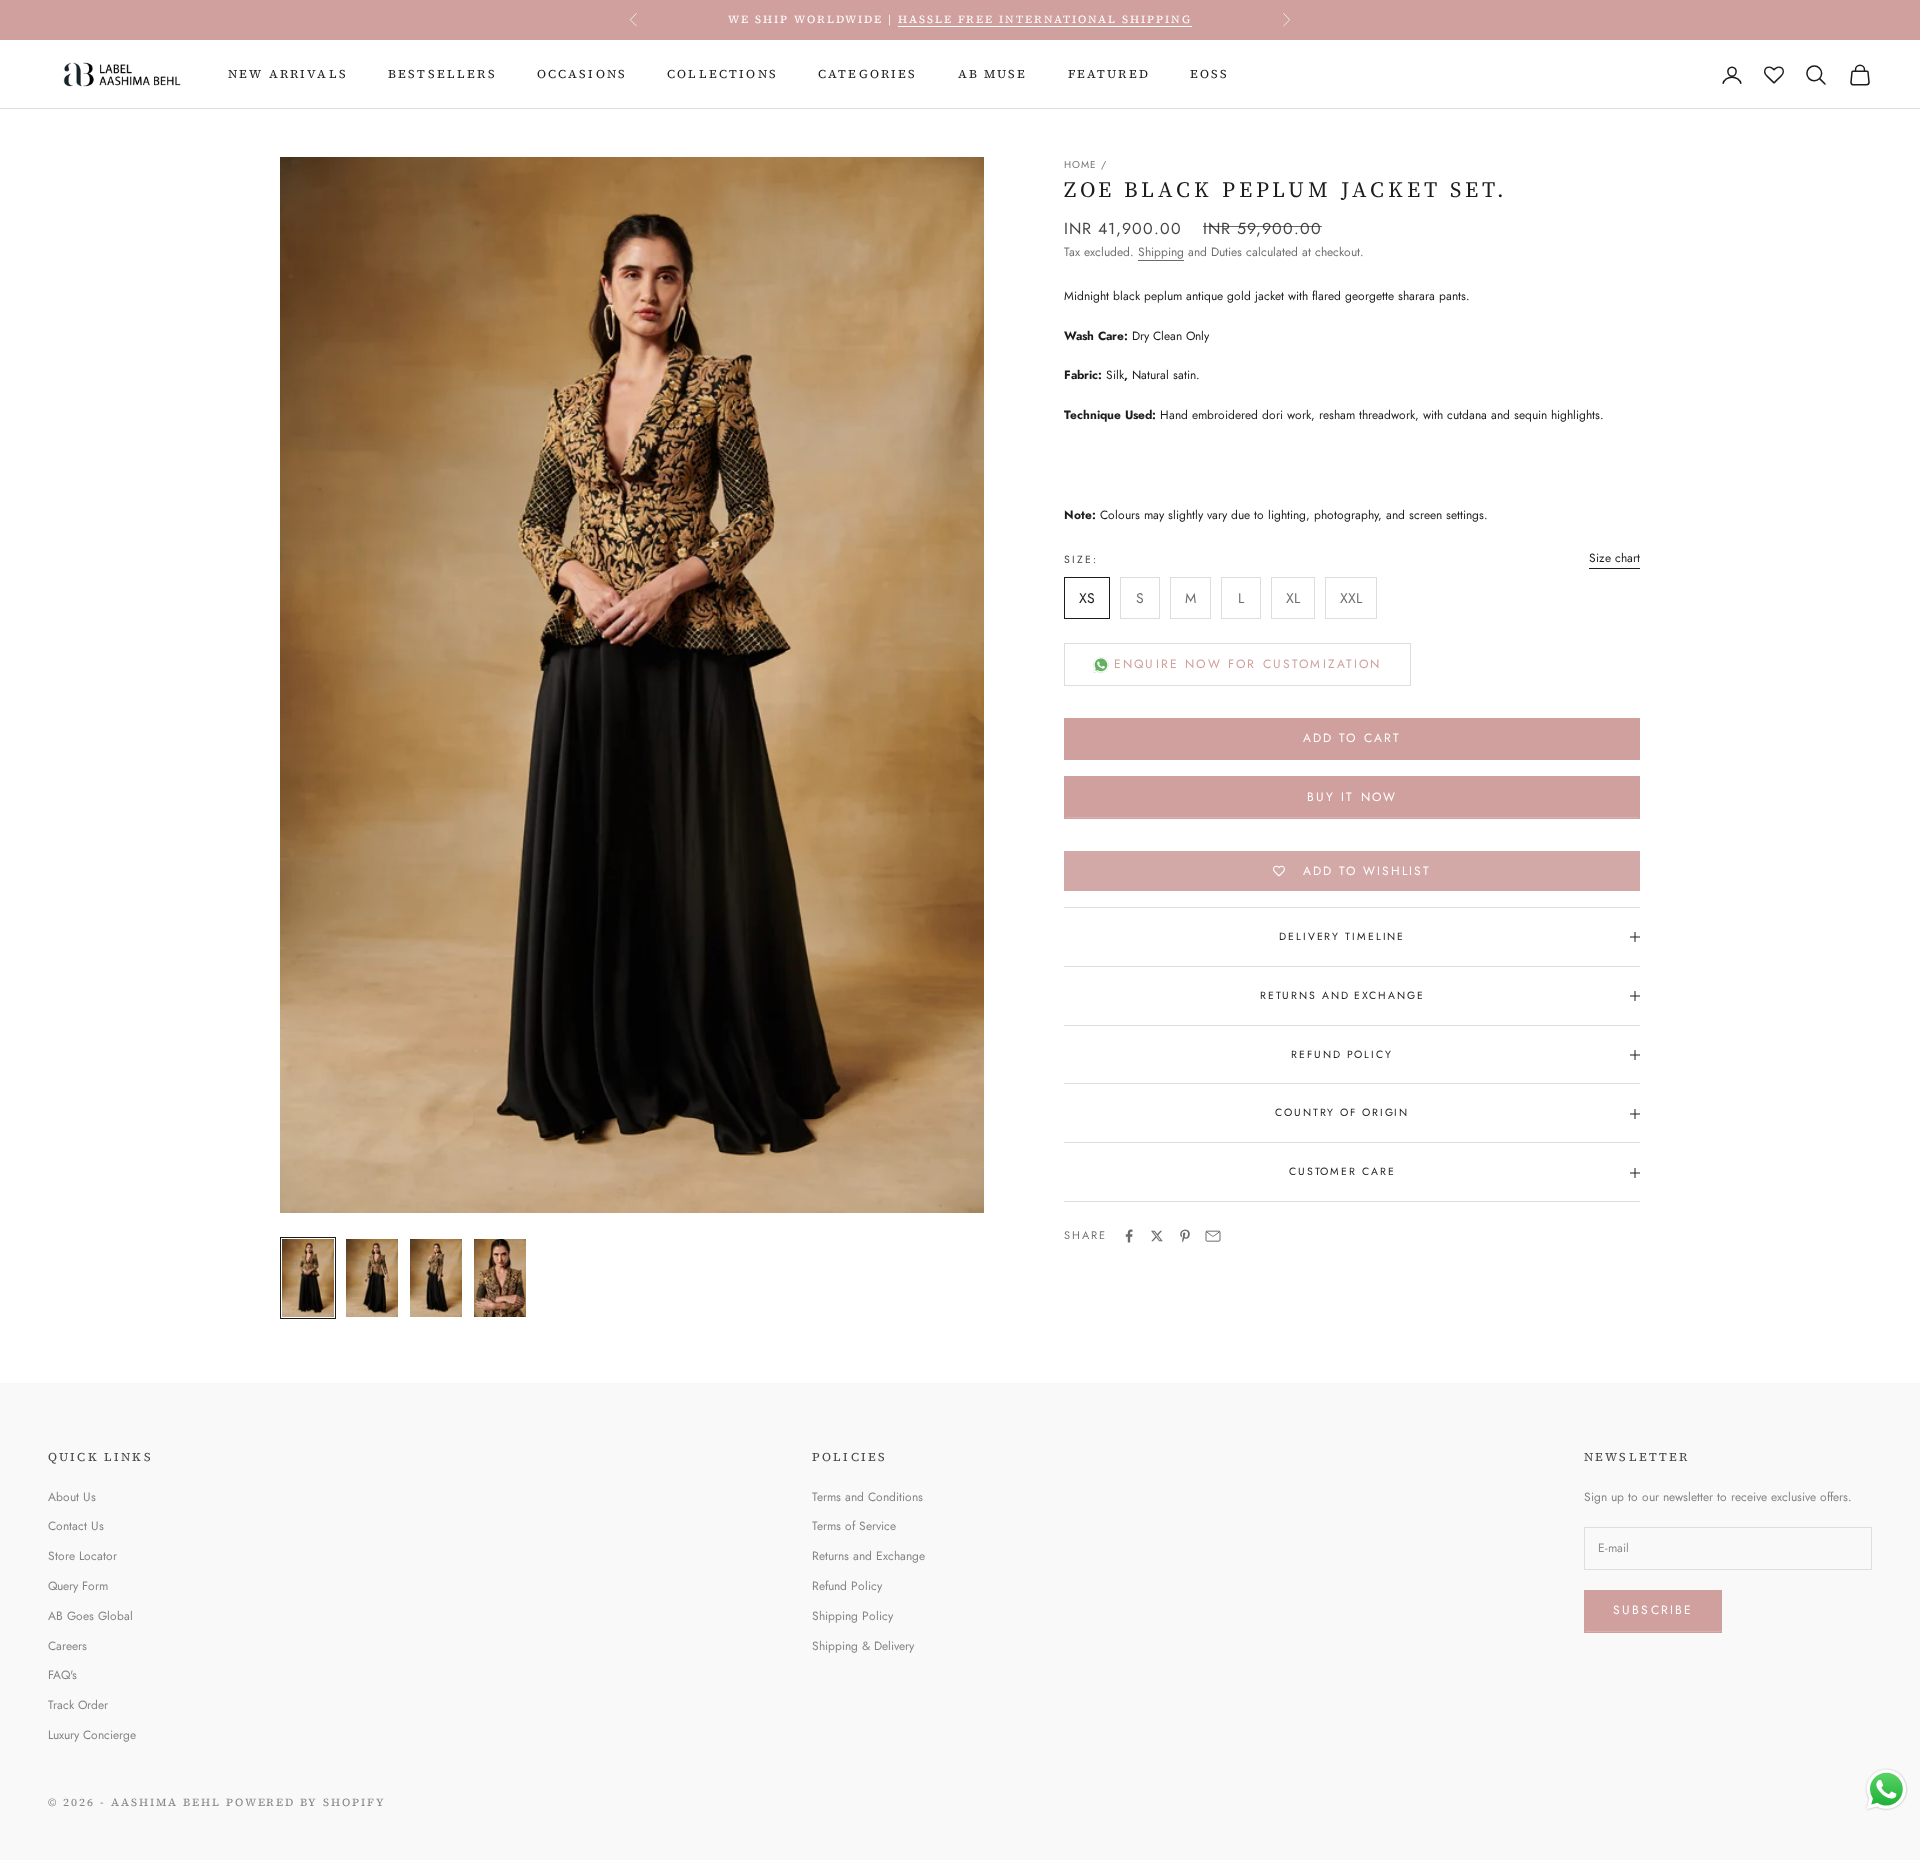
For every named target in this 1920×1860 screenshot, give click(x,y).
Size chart (1614, 559)
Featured (1109, 74)
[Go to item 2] (372, 1278)
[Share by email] (1213, 1236)
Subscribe (1653, 1610)
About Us (72, 1497)
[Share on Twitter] (1157, 1236)
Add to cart (1352, 739)
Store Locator (82, 1556)
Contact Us (76, 1526)
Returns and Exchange (868, 1556)
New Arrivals (288, 74)
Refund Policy (847, 1586)
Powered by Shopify (306, 1802)
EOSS (1210, 74)
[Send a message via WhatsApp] (1886, 1789)
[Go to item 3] (436, 1278)
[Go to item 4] (500, 1278)
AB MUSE (993, 74)
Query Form (78, 1586)
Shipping (1161, 253)
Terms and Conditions (867, 1497)
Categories (868, 74)
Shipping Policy (852, 1616)
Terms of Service (854, 1526)
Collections (722, 74)
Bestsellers (442, 74)
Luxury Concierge (92, 1735)
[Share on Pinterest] (1185, 1236)
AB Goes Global (90, 1616)
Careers (67, 1646)
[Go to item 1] (308, 1278)
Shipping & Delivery (863, 1646)
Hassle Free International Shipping (1045, 19)
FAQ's (62, 1675)
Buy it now (1352, 797)
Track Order (78, 1705)
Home (1080, 164)
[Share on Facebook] (1129, 1236)
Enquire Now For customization (1248, 664)
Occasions (582, 74)
